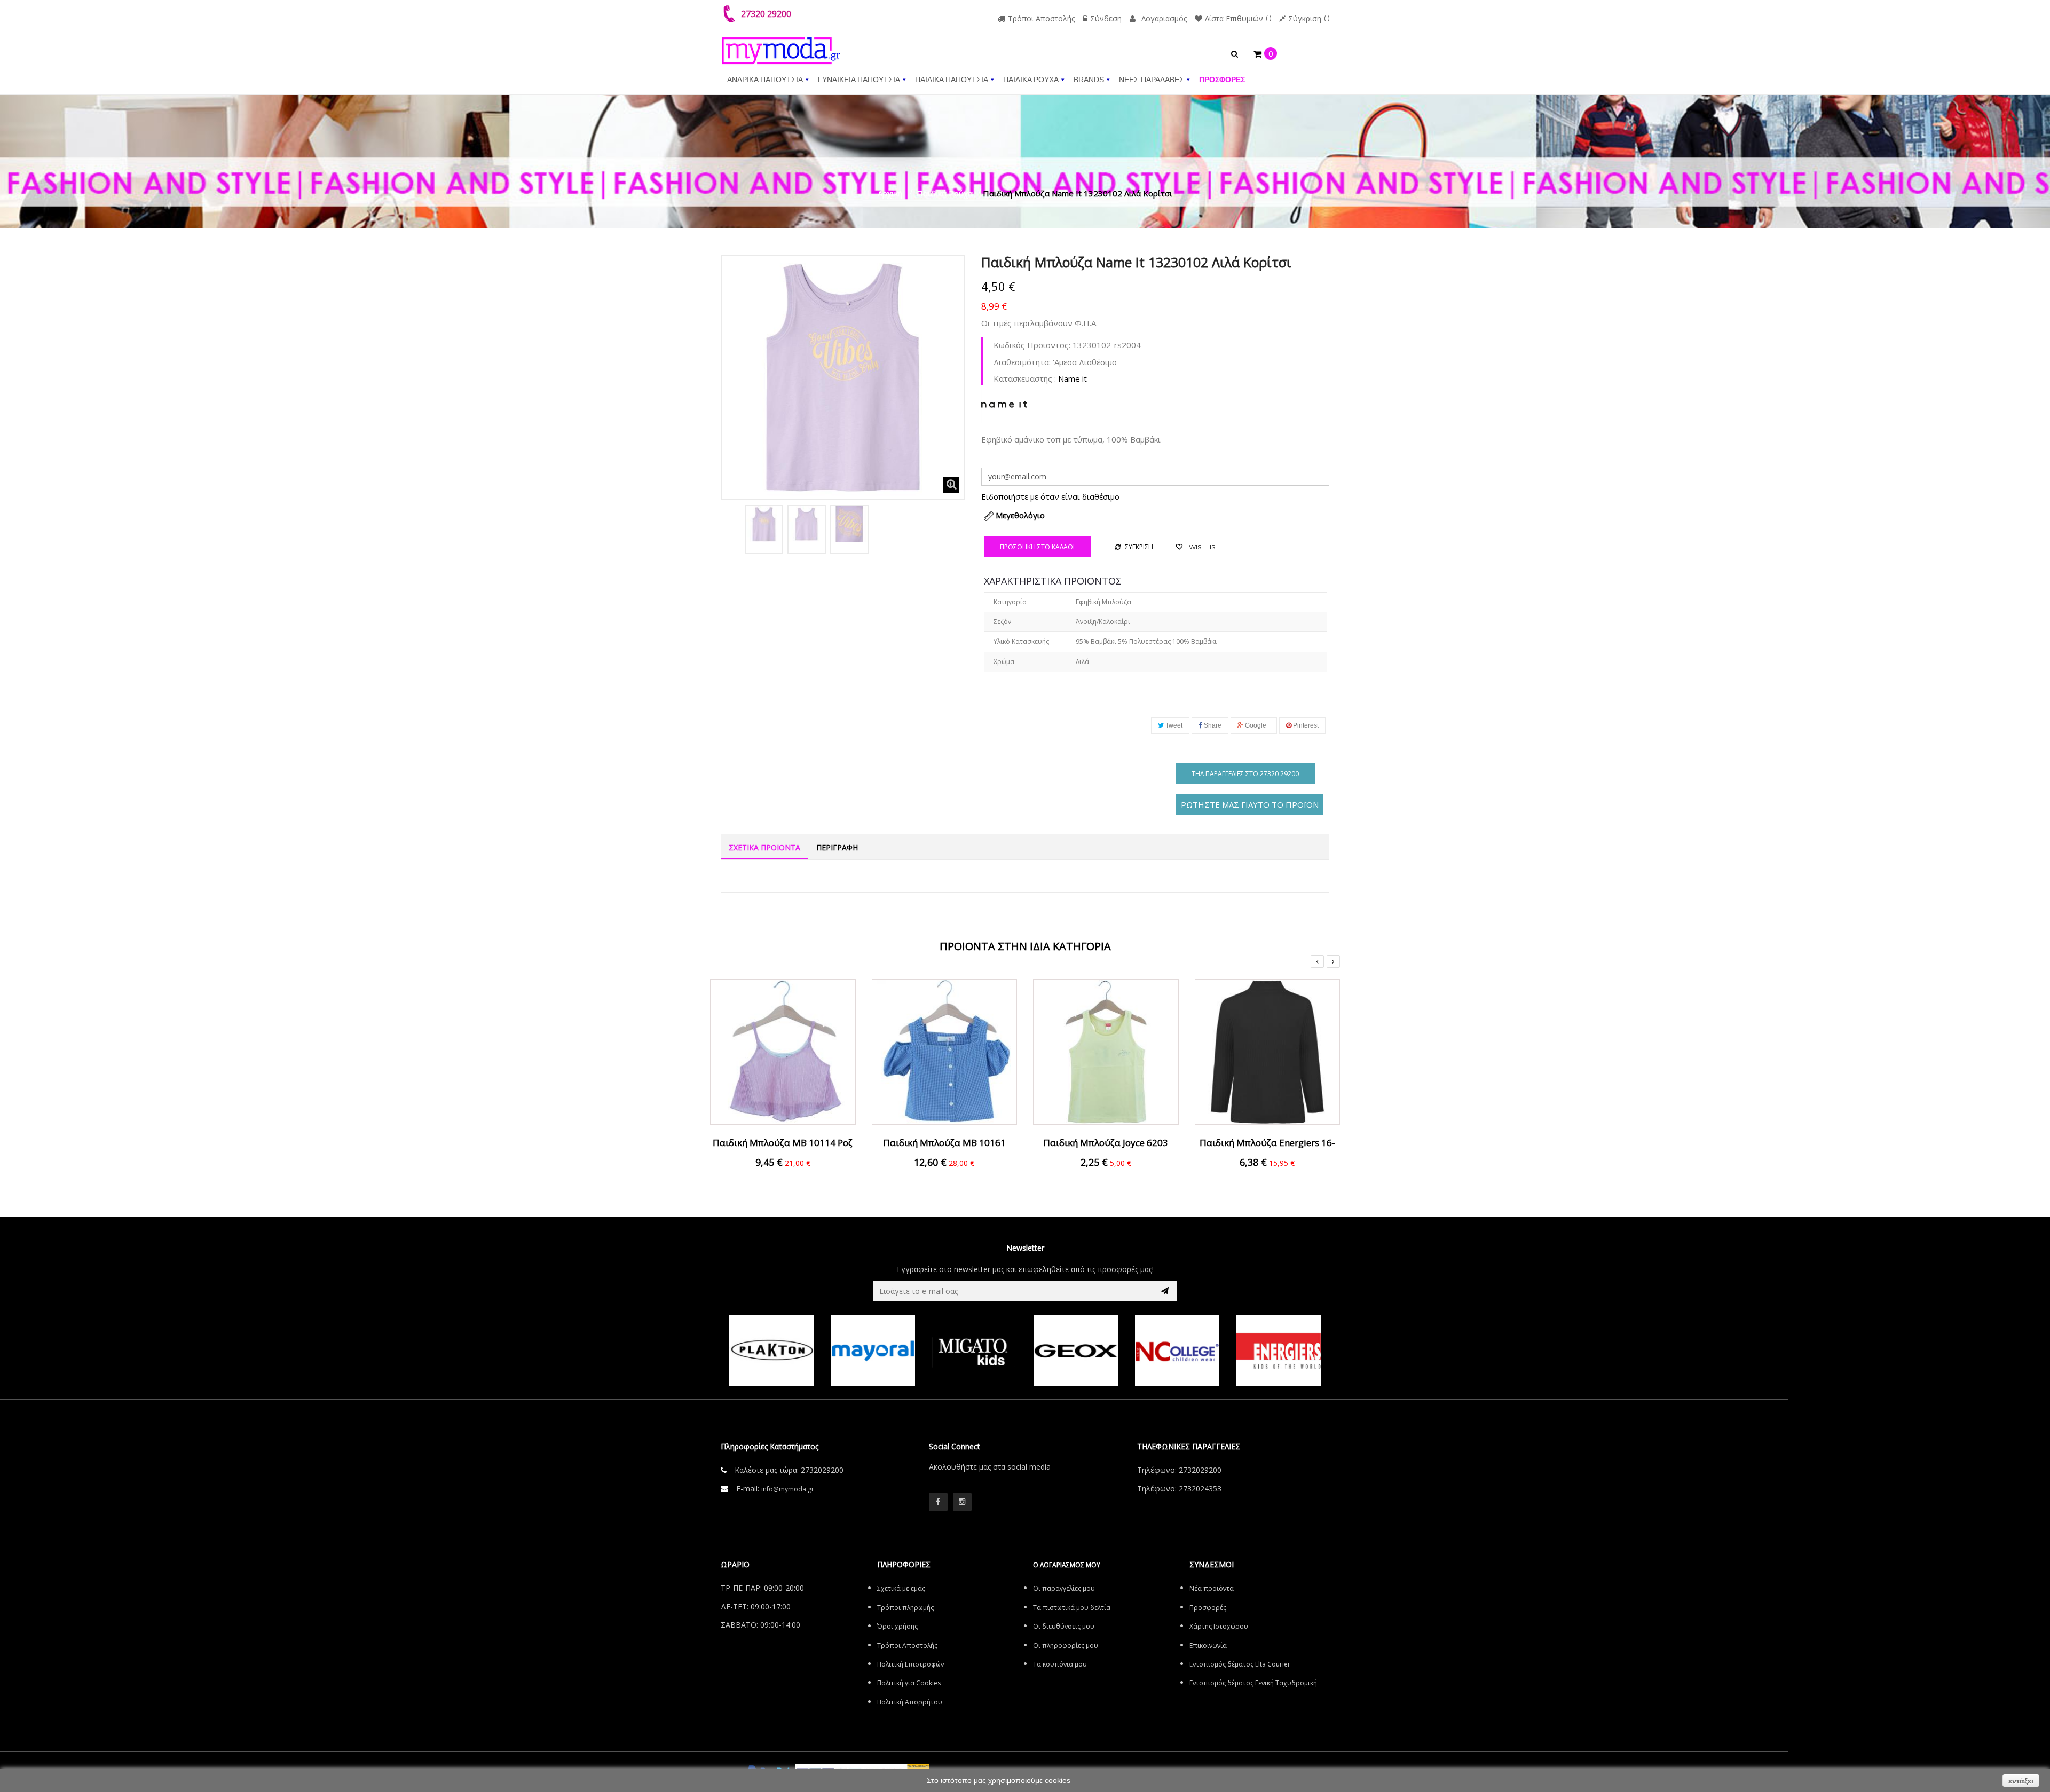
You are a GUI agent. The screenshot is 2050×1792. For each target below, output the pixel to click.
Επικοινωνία (1208, 1645)
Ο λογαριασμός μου (1067, 1565)
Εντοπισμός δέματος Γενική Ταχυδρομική (1253, 1683)
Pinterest (1305, 725)
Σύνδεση (1106, 18)
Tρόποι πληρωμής (905, 1608)
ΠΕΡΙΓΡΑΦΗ (837, 847)
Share (1212, 725)
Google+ (1257, 725)
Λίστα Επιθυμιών (1234, 18)
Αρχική (890, 193)
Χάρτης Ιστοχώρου (1219, 1626)
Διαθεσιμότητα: (1022, 362)
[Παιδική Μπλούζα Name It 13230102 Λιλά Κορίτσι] (764, 524)
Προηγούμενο (732, 527)
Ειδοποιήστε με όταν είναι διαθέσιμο (1050, 496)
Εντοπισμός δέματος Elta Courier (1240, 1664)
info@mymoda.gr (788, 1489)
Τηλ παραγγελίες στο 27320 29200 (1245, 774)
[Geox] (1076, 1351)
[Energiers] (1279, 1351)
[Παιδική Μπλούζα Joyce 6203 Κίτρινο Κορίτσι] (1106, 1051)
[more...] (1004, 403)
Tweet (1173, 725)
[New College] (1177, 1351)
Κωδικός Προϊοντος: (1032, 345)
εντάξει (2021, 1781)
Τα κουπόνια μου (1060, 1664)
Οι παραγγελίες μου (1064, 1588)
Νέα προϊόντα (1212, 1588)
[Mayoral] (873, 1351)
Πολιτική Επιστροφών (910, 1664)
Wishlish (1204, 547)
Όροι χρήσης (897, 1626)
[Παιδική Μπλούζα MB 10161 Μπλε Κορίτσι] (945, 1051)
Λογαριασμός (1164, 18)
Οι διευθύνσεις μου (1064, 1626)
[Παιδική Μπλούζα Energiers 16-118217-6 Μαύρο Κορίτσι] (1268, 1051)
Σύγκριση (1305, 18)
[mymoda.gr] (781, 45)
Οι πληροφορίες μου (1066, 1645)
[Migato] (974, 1351)
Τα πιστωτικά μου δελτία (1072, 1608)
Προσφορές (1208, 1608)
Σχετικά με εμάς (901, 1588)
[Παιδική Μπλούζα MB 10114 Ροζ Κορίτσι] (783, 1051)
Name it (1073, 378)
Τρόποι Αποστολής (1041, 18)
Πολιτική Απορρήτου (910, 1702)
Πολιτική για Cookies (909, 1683)
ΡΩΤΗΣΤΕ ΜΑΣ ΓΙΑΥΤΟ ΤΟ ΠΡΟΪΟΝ (1250, 804)
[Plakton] (771, 1351)
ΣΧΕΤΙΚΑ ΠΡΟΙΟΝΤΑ (764, 847)
